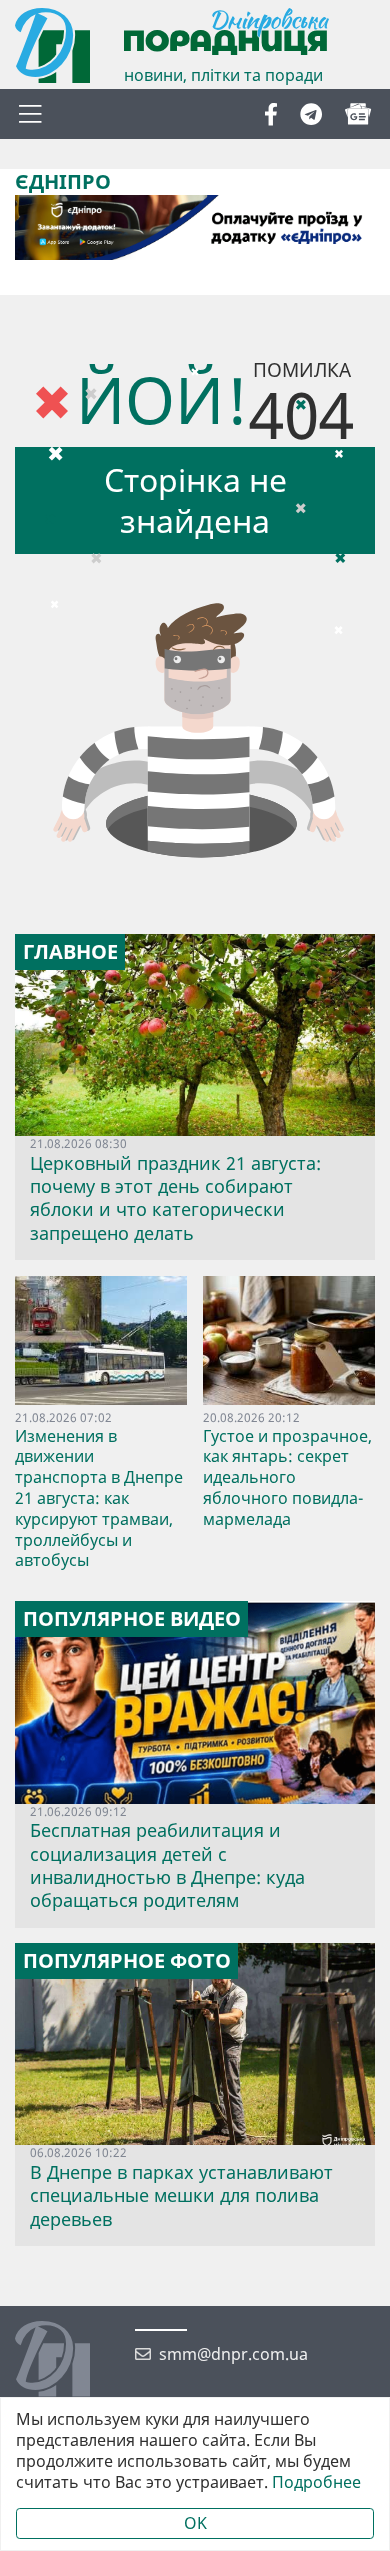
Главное (70, 952)
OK (195, 2523)
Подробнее (316, 2482)
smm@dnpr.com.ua (233, 2354)
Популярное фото (127, 1961)
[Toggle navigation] (30, 114)
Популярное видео (132, 1619)
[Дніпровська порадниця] (67, 2361)
